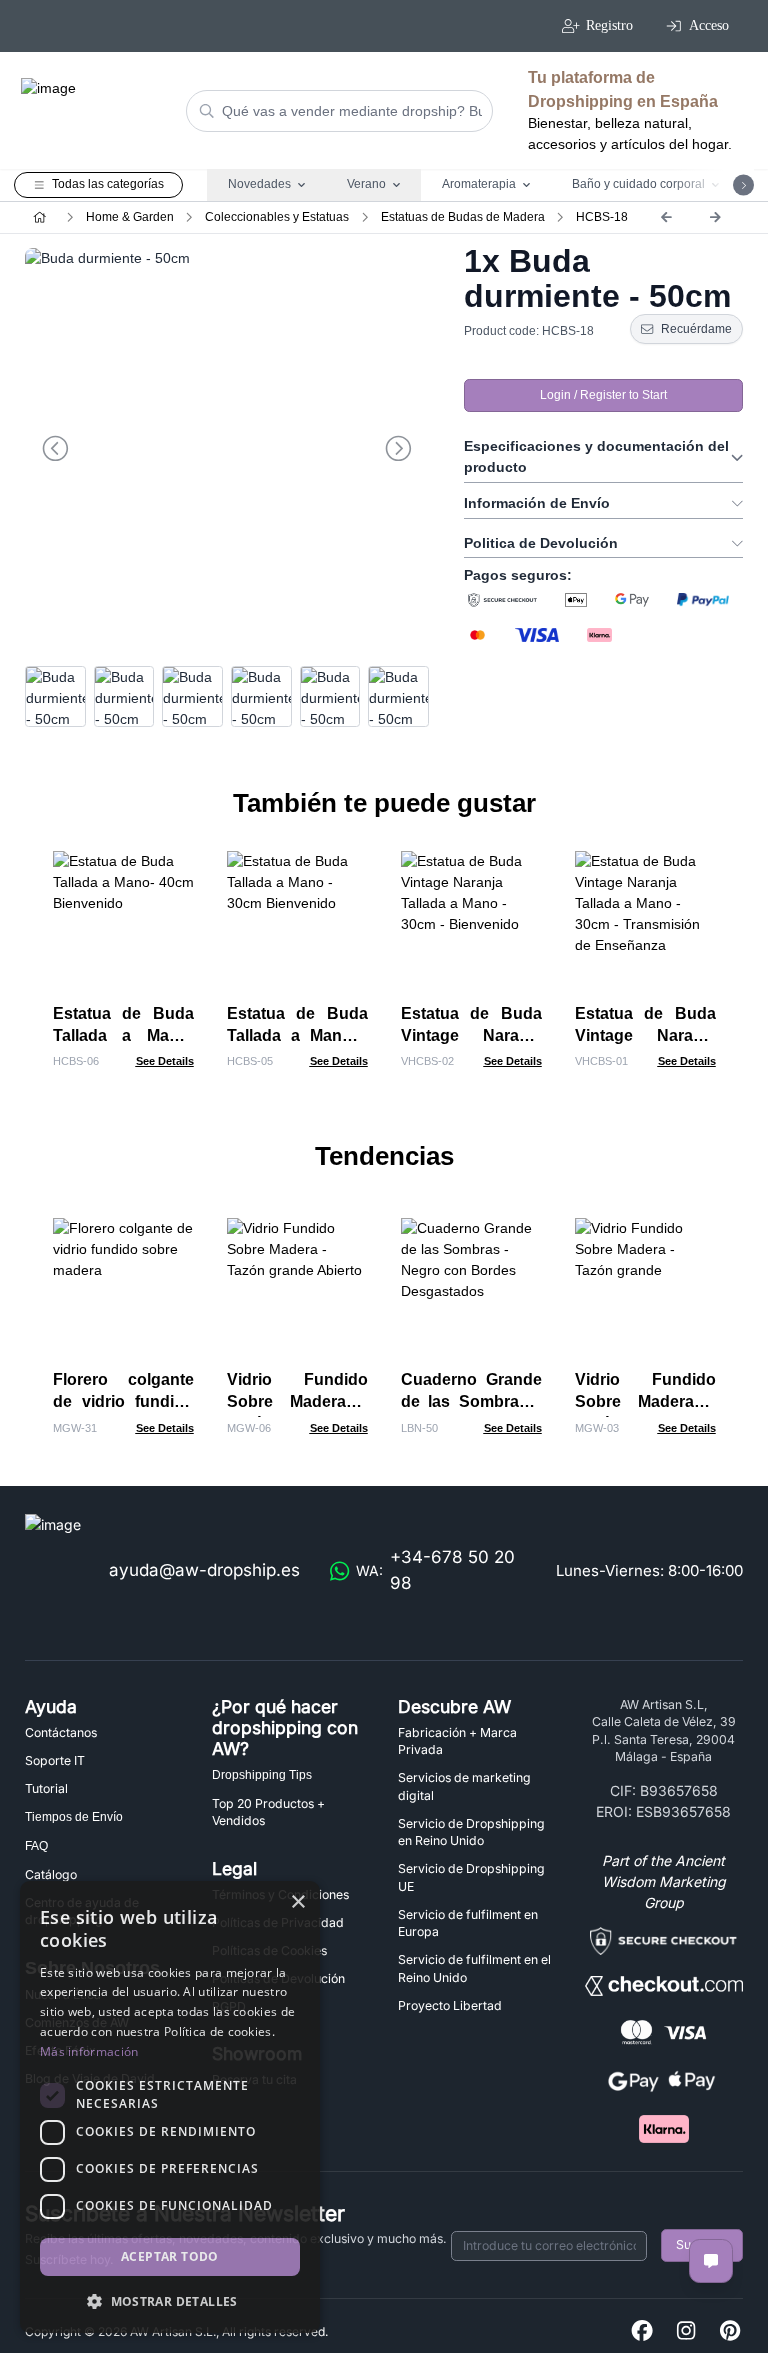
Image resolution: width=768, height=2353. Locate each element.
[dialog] (170, 2107)
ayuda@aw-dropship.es (204, 1570)
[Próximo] (715, 217)
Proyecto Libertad (450, 2005)
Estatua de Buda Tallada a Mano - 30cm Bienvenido (297, 1035)
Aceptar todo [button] (170, 2256)
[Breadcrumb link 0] (39, 217)
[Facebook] (642, 2331)
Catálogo (51, 1874)
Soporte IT (55, 1760)
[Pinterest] (730, 2331)
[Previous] (666, 217)
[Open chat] (711, 2261)
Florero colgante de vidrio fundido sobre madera (123, 1401)
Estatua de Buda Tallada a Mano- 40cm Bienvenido (123, 1035)
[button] (170, 2301)
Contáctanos (61, 1732)
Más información (89, 2051)
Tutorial (46, 1788)
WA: (435, 1570)
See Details (165, 1061)
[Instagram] (686, 2331)
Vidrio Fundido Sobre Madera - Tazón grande (645, 1401)
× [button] (297, 1902)
